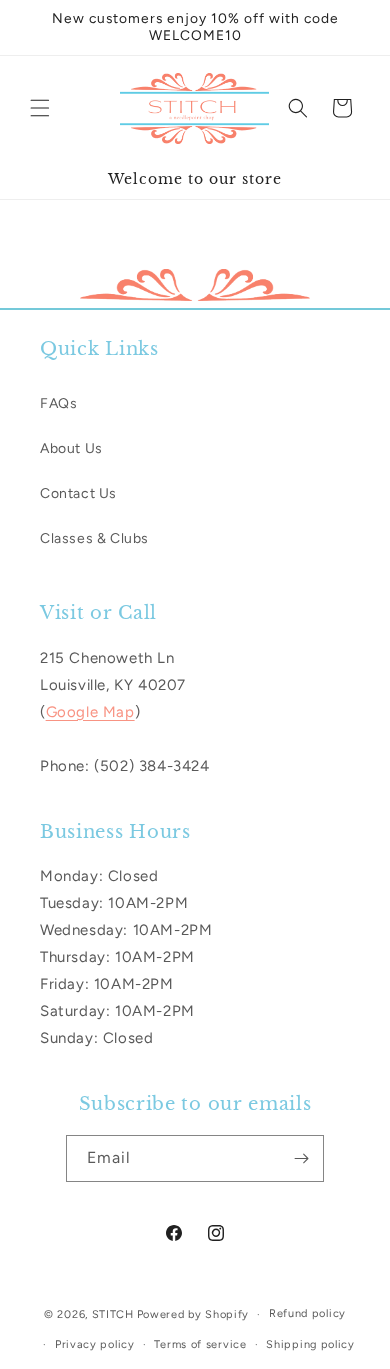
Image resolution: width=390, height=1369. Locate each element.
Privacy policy (95, 1344)
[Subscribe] (301, 1158)
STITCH (113, 1314)
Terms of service (200, 1344)
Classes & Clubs (94, 538)
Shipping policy (310, 1344)
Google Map (90, 712)
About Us (71, 448)
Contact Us (78, 493)
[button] (40, 108)
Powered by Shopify (193, 1314)
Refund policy (307, 1313)
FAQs (58, 403)
